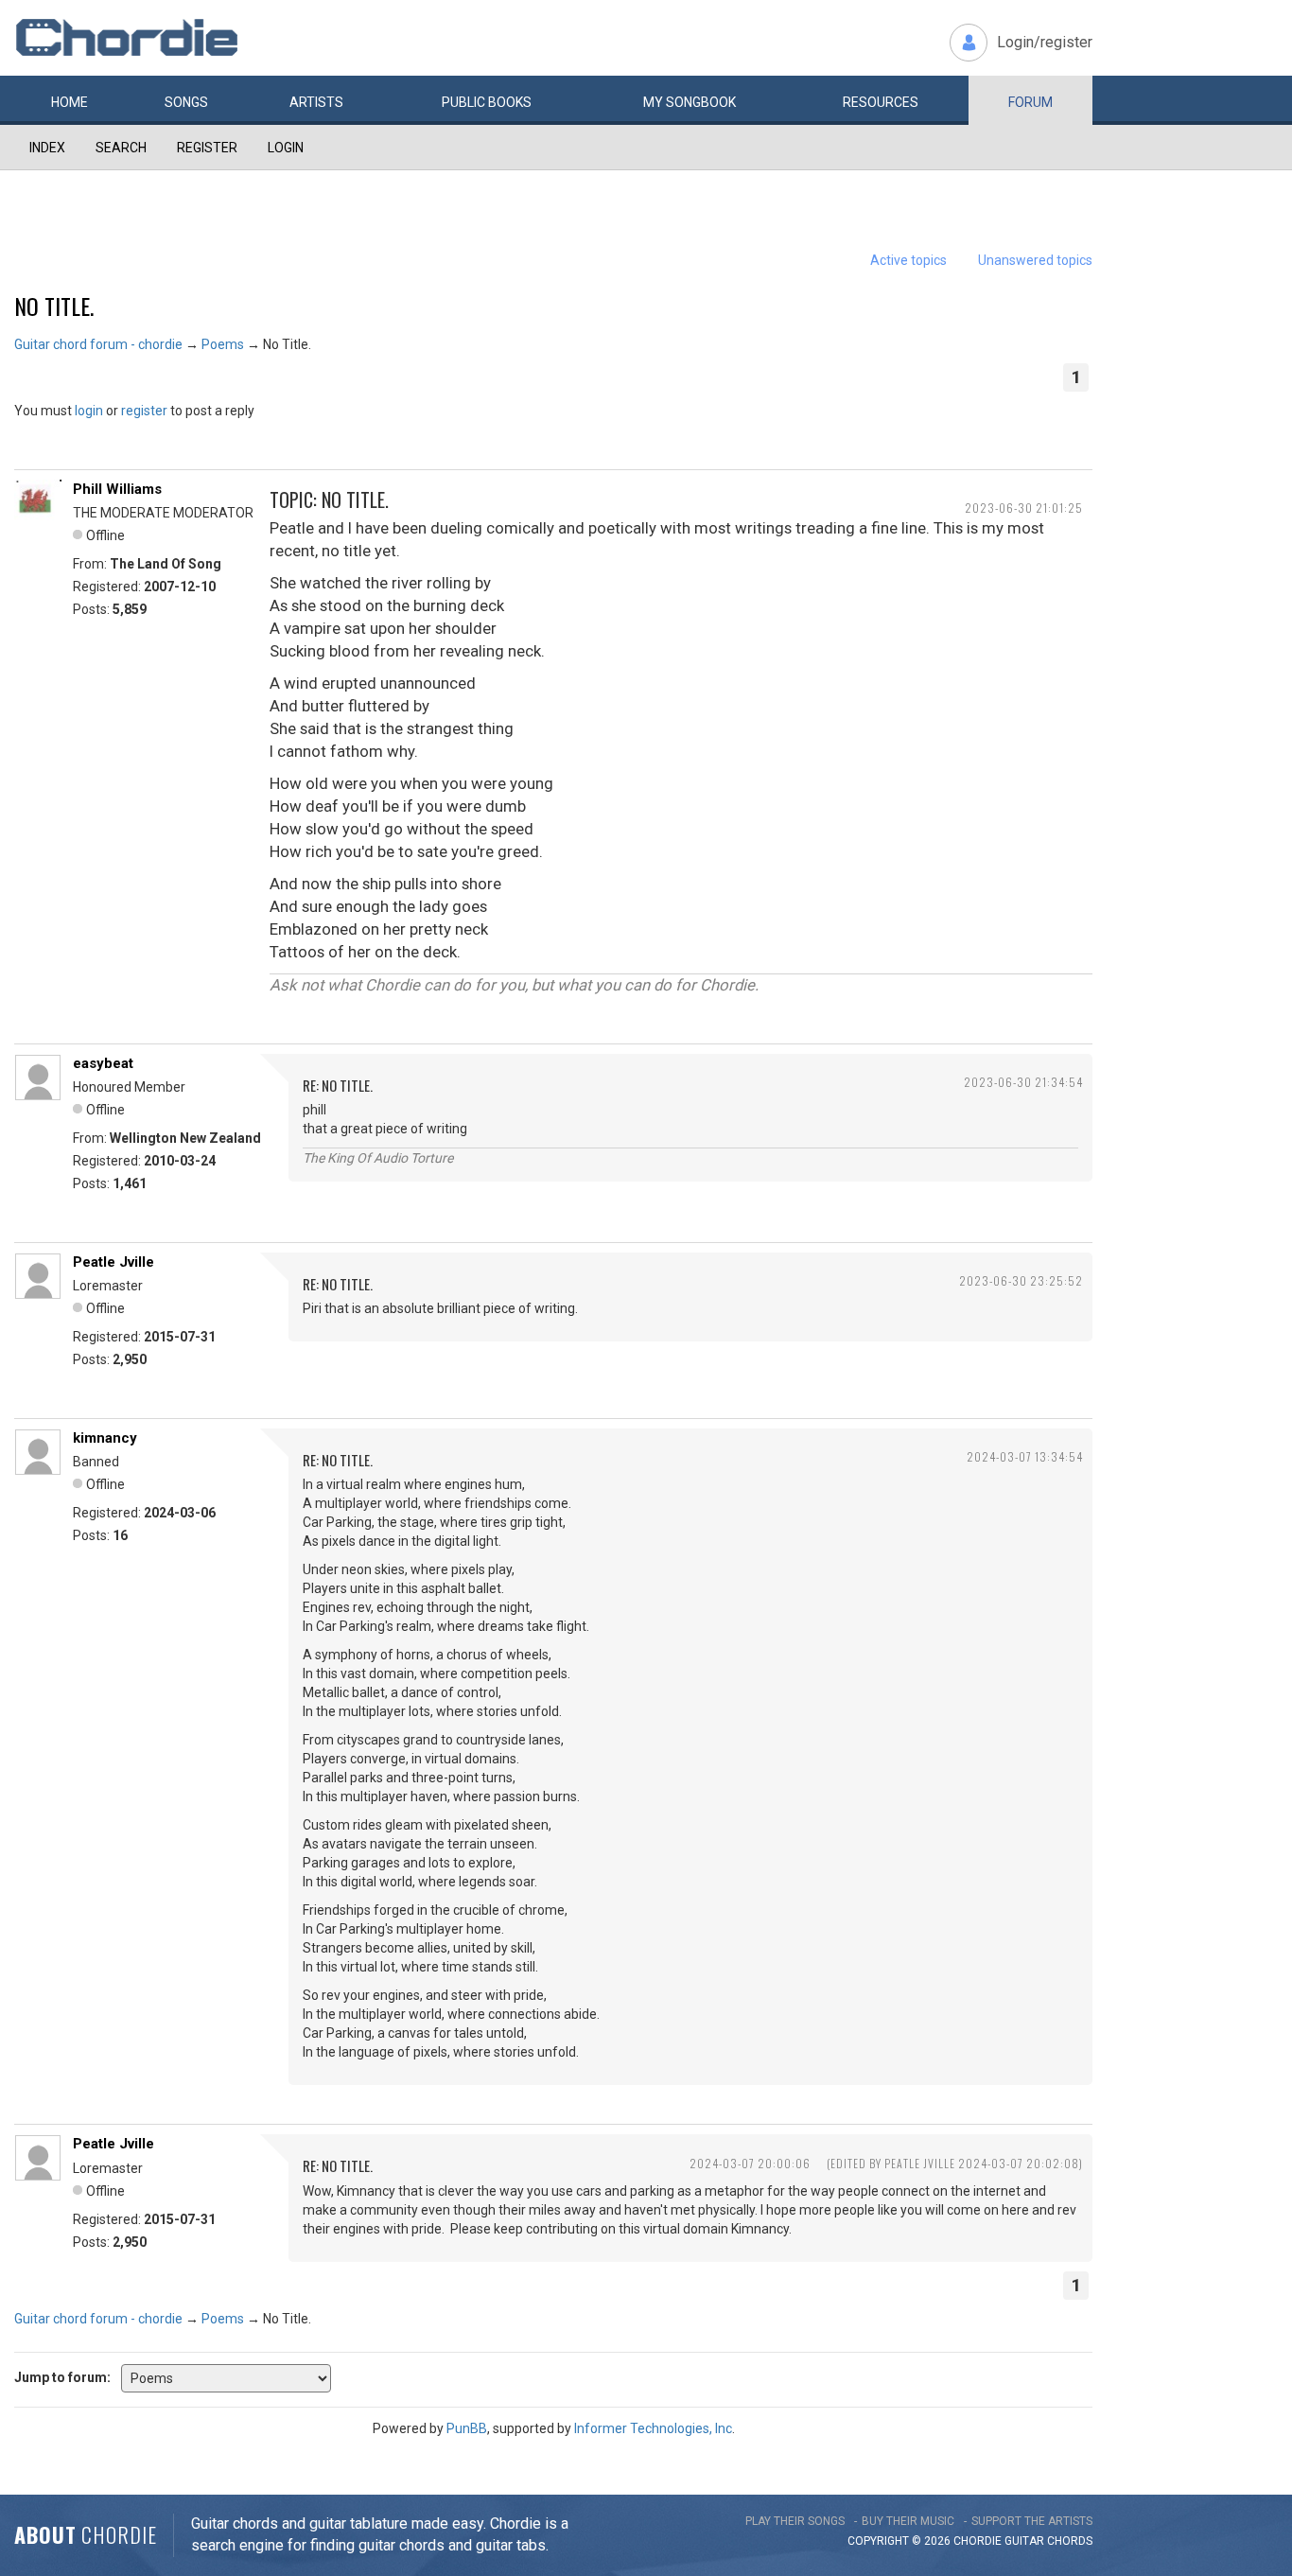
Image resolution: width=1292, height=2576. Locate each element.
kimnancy (105, 1438)
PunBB (467, 2428)
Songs (186, 102)
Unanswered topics (1035, 260)
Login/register (1045, 42)
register (144, 411)
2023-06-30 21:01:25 (1024, 508)
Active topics (908, 260)
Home (70, 102)
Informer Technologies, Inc (653, 2428)
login (89, 411)
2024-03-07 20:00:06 (750, 2163)
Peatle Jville (113, 1262)
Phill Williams (117, 489)
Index (47, 148)
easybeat (103, 1063)
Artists (316, 102)
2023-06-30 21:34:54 (1023, 1082)
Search (121, 148)
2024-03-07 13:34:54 (1025, 1456)
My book (690, 102)
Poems (223, 344)
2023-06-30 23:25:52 (1021, 1280)
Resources (881, 102)
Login (286, 148)
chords (1070, 2541)
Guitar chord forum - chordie (98, 344)
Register (207, 148)
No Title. (54, 306)
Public (487, 102)
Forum (1030, 102)
